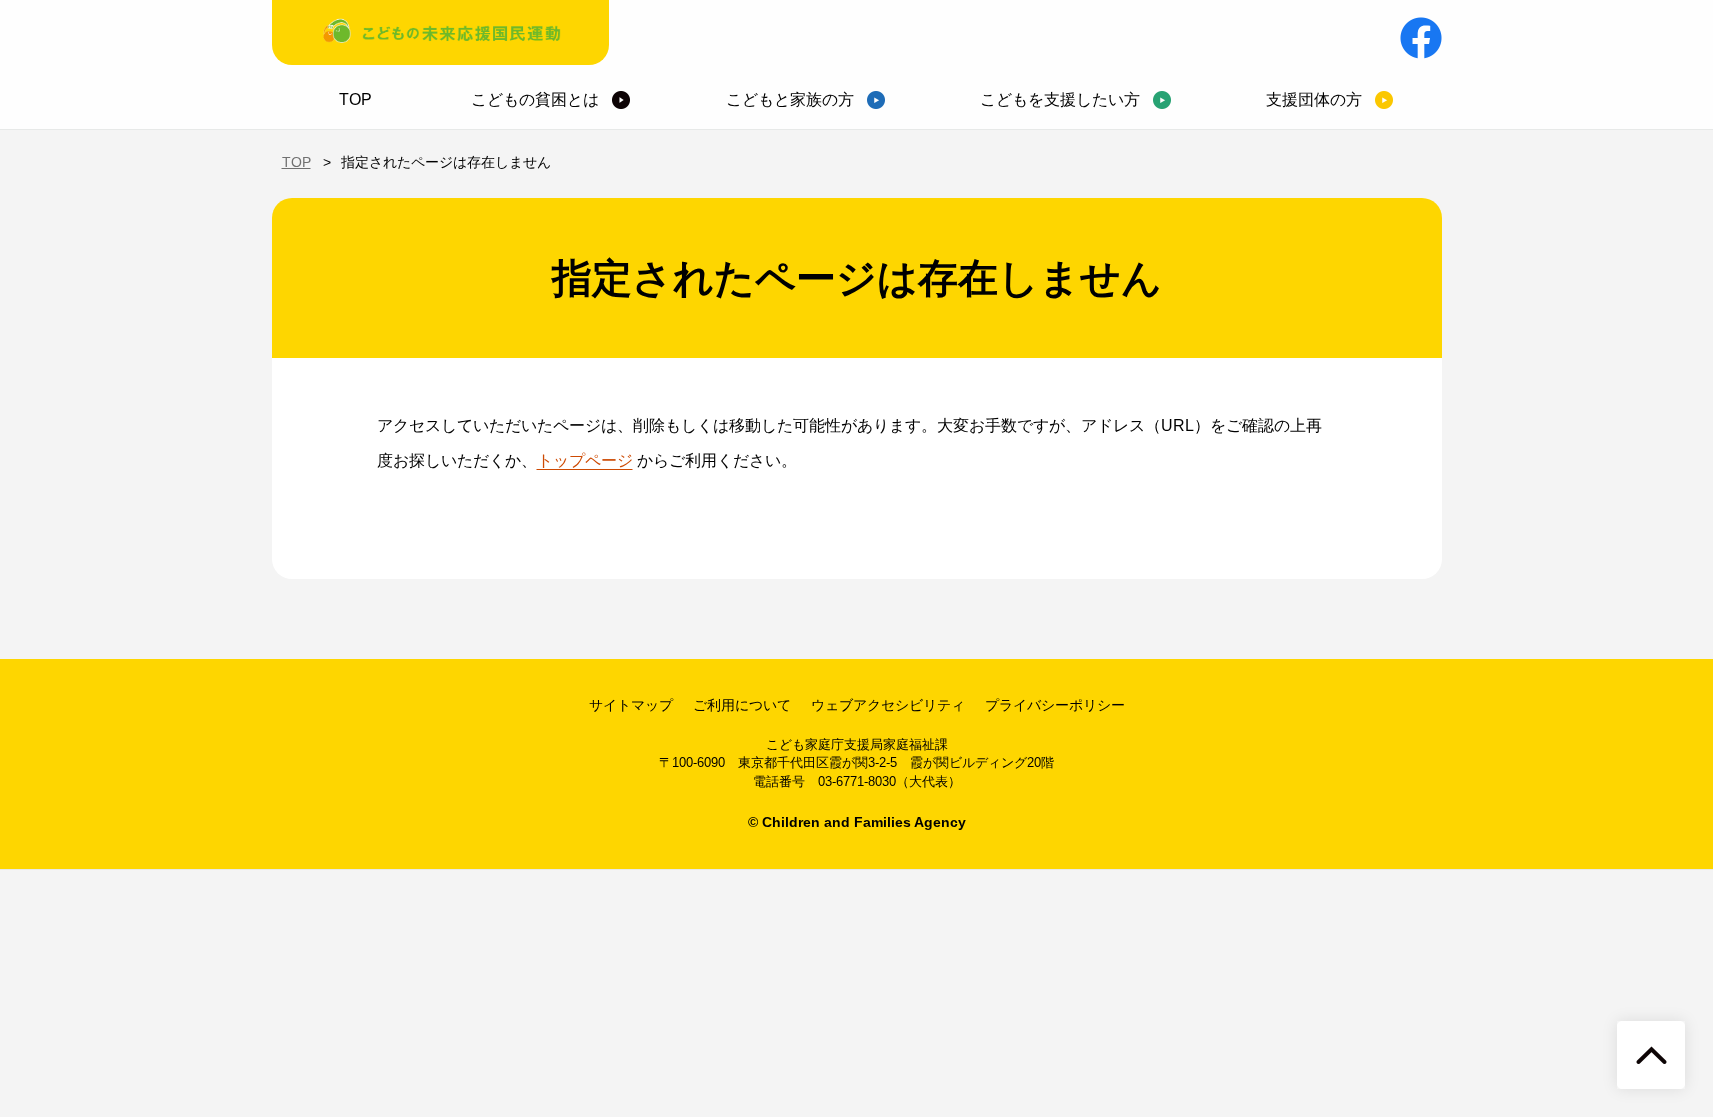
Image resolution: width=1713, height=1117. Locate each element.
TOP (355, 99)
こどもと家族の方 (790, 99)
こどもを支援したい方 (1060, 99)
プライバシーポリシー (1055, 705)
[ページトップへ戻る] (1651, 1055)
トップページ (585, 460)
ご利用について (742, 705)
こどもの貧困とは (535, 99)
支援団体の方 (1314, 99)
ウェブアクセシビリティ (888, 705)
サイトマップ (631, 705)
